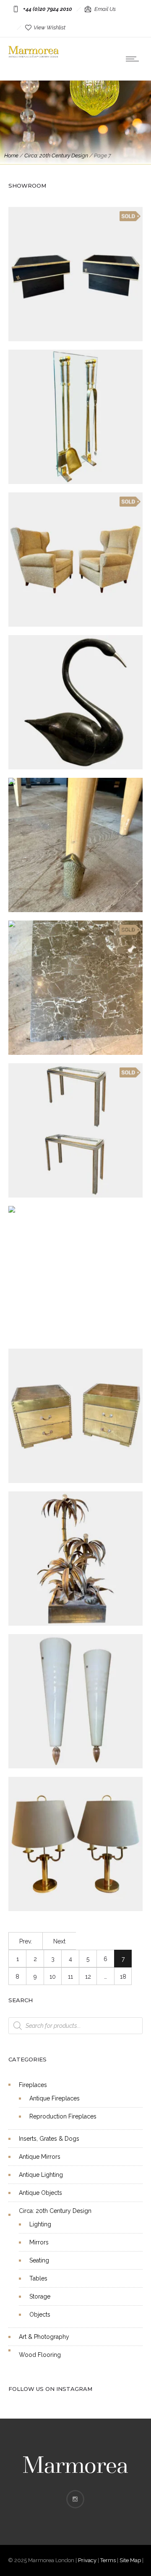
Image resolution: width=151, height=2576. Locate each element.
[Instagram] (75, 2499)
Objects (40, 2314)
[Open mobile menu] (134, 59)
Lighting (40, 2224)
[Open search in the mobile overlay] (75, 2026)
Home (11, 156)
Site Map (130, 2560)
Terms (108, 2560)
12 (88, 1977)
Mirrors (39, 2242)
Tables (38, 2278)
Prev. (26, 1941)
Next (59, 1941)
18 (123, 1977)
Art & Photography (44, 2337)
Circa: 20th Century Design (56, 156)
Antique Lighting (41, 2175)
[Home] (34, 55)
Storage (40, 2296)
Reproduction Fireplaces (63, 2116)
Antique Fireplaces (55, 2098)
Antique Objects (40, 2193)
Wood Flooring (40, 2355)
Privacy (87, 2560)
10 (53, 1977)
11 (70, 1977)
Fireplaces (33, 2085)
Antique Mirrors (40, 2157)
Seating (39, 2260)
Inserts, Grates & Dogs (49, 2139)
